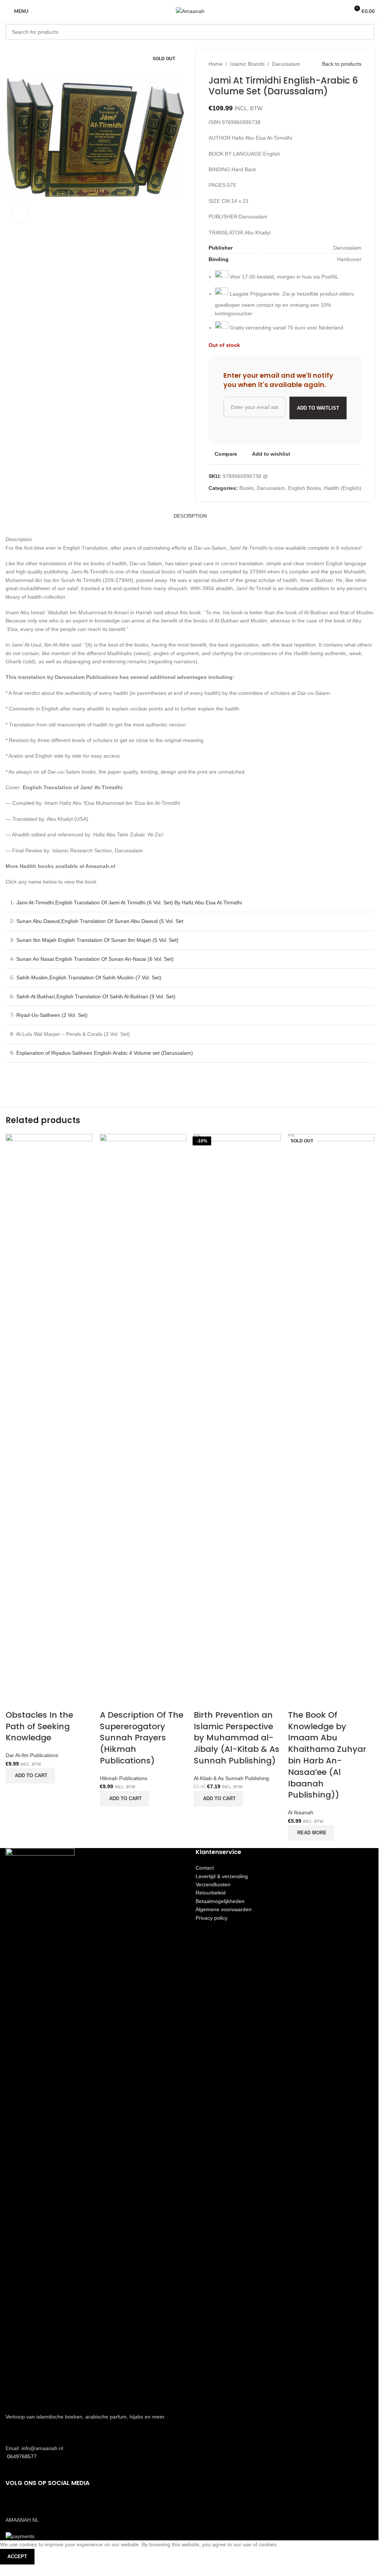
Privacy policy (212, 1918)
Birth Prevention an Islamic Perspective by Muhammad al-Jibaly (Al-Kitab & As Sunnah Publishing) (237, 1738)
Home (216, 64)
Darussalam (286, 64)
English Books (304, 488)
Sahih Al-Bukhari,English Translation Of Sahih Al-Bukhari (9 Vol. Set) (96, 996)
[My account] (340, 11)
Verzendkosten (213, 1884)
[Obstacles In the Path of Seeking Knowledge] (49, 1412)
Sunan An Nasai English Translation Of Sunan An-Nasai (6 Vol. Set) (95, 959)
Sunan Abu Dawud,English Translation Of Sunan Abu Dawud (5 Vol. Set (100, 921)
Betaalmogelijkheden (220, 1901)
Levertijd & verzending (222, 1876)
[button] (30, 1776)
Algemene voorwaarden (224, 1909)
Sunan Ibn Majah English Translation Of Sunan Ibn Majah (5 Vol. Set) (97, 940)
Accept (17, 2557)
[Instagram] (35, 2504)
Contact (205, 1868)
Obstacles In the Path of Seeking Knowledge (39, 1726)
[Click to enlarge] (19, 214)
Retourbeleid (211, 1893)
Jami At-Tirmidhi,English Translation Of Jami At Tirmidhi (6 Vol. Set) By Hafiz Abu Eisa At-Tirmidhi (129, 902)
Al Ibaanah (301, 1812)
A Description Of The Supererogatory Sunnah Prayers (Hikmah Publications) (142, 1738)
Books (247, 488)
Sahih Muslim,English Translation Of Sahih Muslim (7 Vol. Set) (89, 978)
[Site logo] (190, 11)
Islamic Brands (247, 64)
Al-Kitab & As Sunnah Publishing (231, 1778)
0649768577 (21, 2456)
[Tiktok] (55, 2504)
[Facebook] (15, 2504)
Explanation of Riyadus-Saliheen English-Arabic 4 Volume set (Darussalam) (105, 1053)
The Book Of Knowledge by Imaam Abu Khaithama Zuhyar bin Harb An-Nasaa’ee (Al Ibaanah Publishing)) (327, 1755)
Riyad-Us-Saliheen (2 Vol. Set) (52, 1015)
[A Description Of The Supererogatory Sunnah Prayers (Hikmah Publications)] (143, 1412)
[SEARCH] (367, 32)
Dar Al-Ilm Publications (32, 1755)
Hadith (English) (343, 488)
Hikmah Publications (124, 1778)
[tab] (190, 516)
